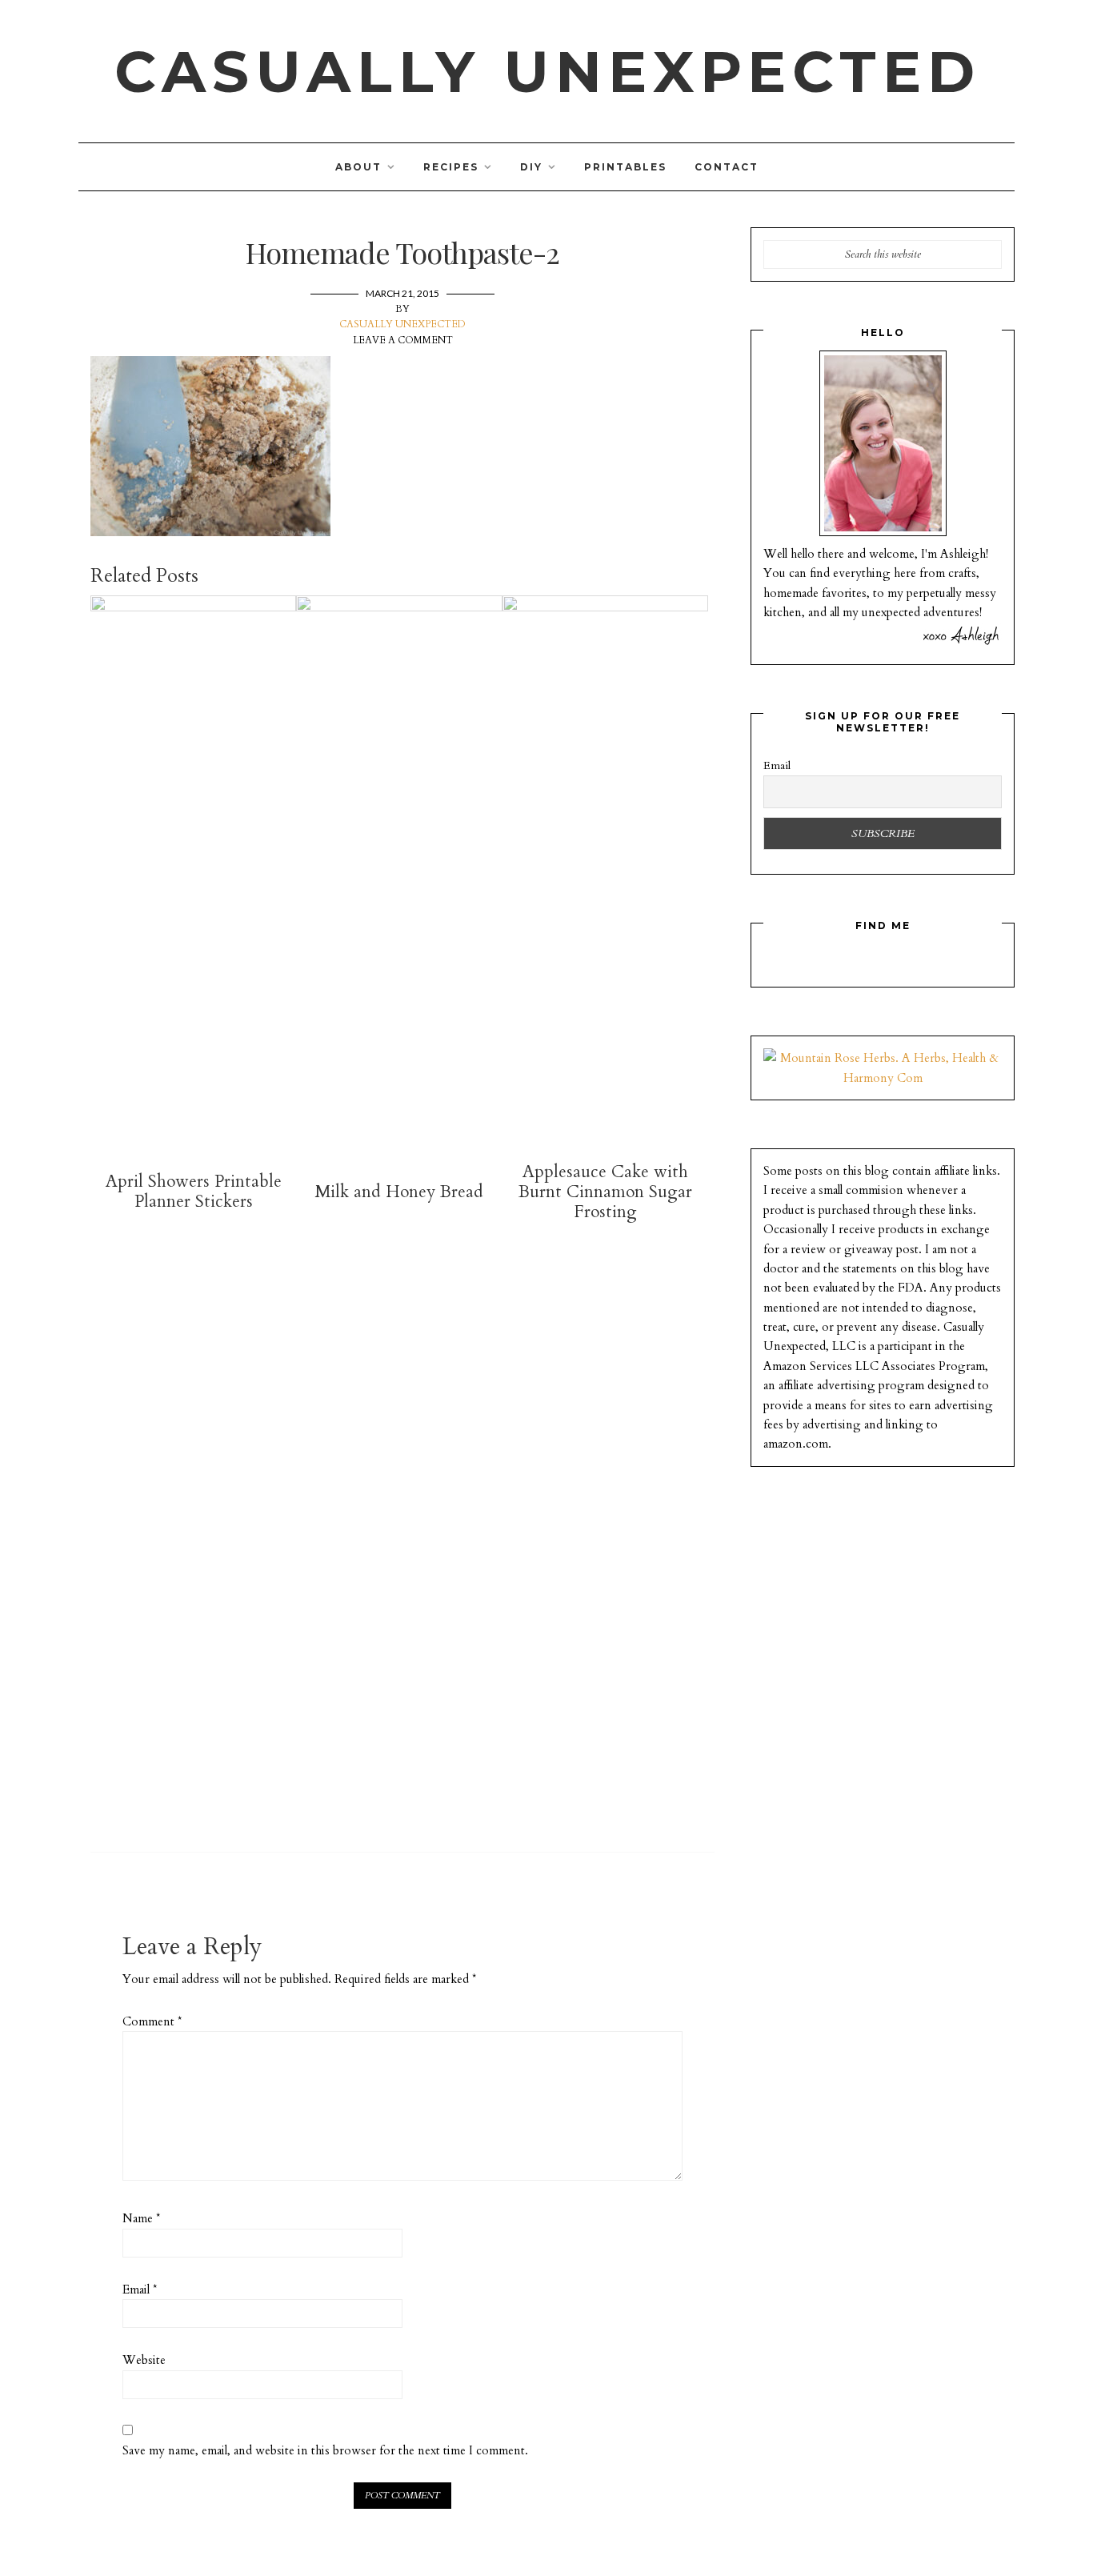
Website (144, 2360)
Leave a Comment (403, 340)
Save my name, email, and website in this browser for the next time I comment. (325, 2450)
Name (141, 2218)
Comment (152, 2021)
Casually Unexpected (548, 71)
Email (140, 2290)
